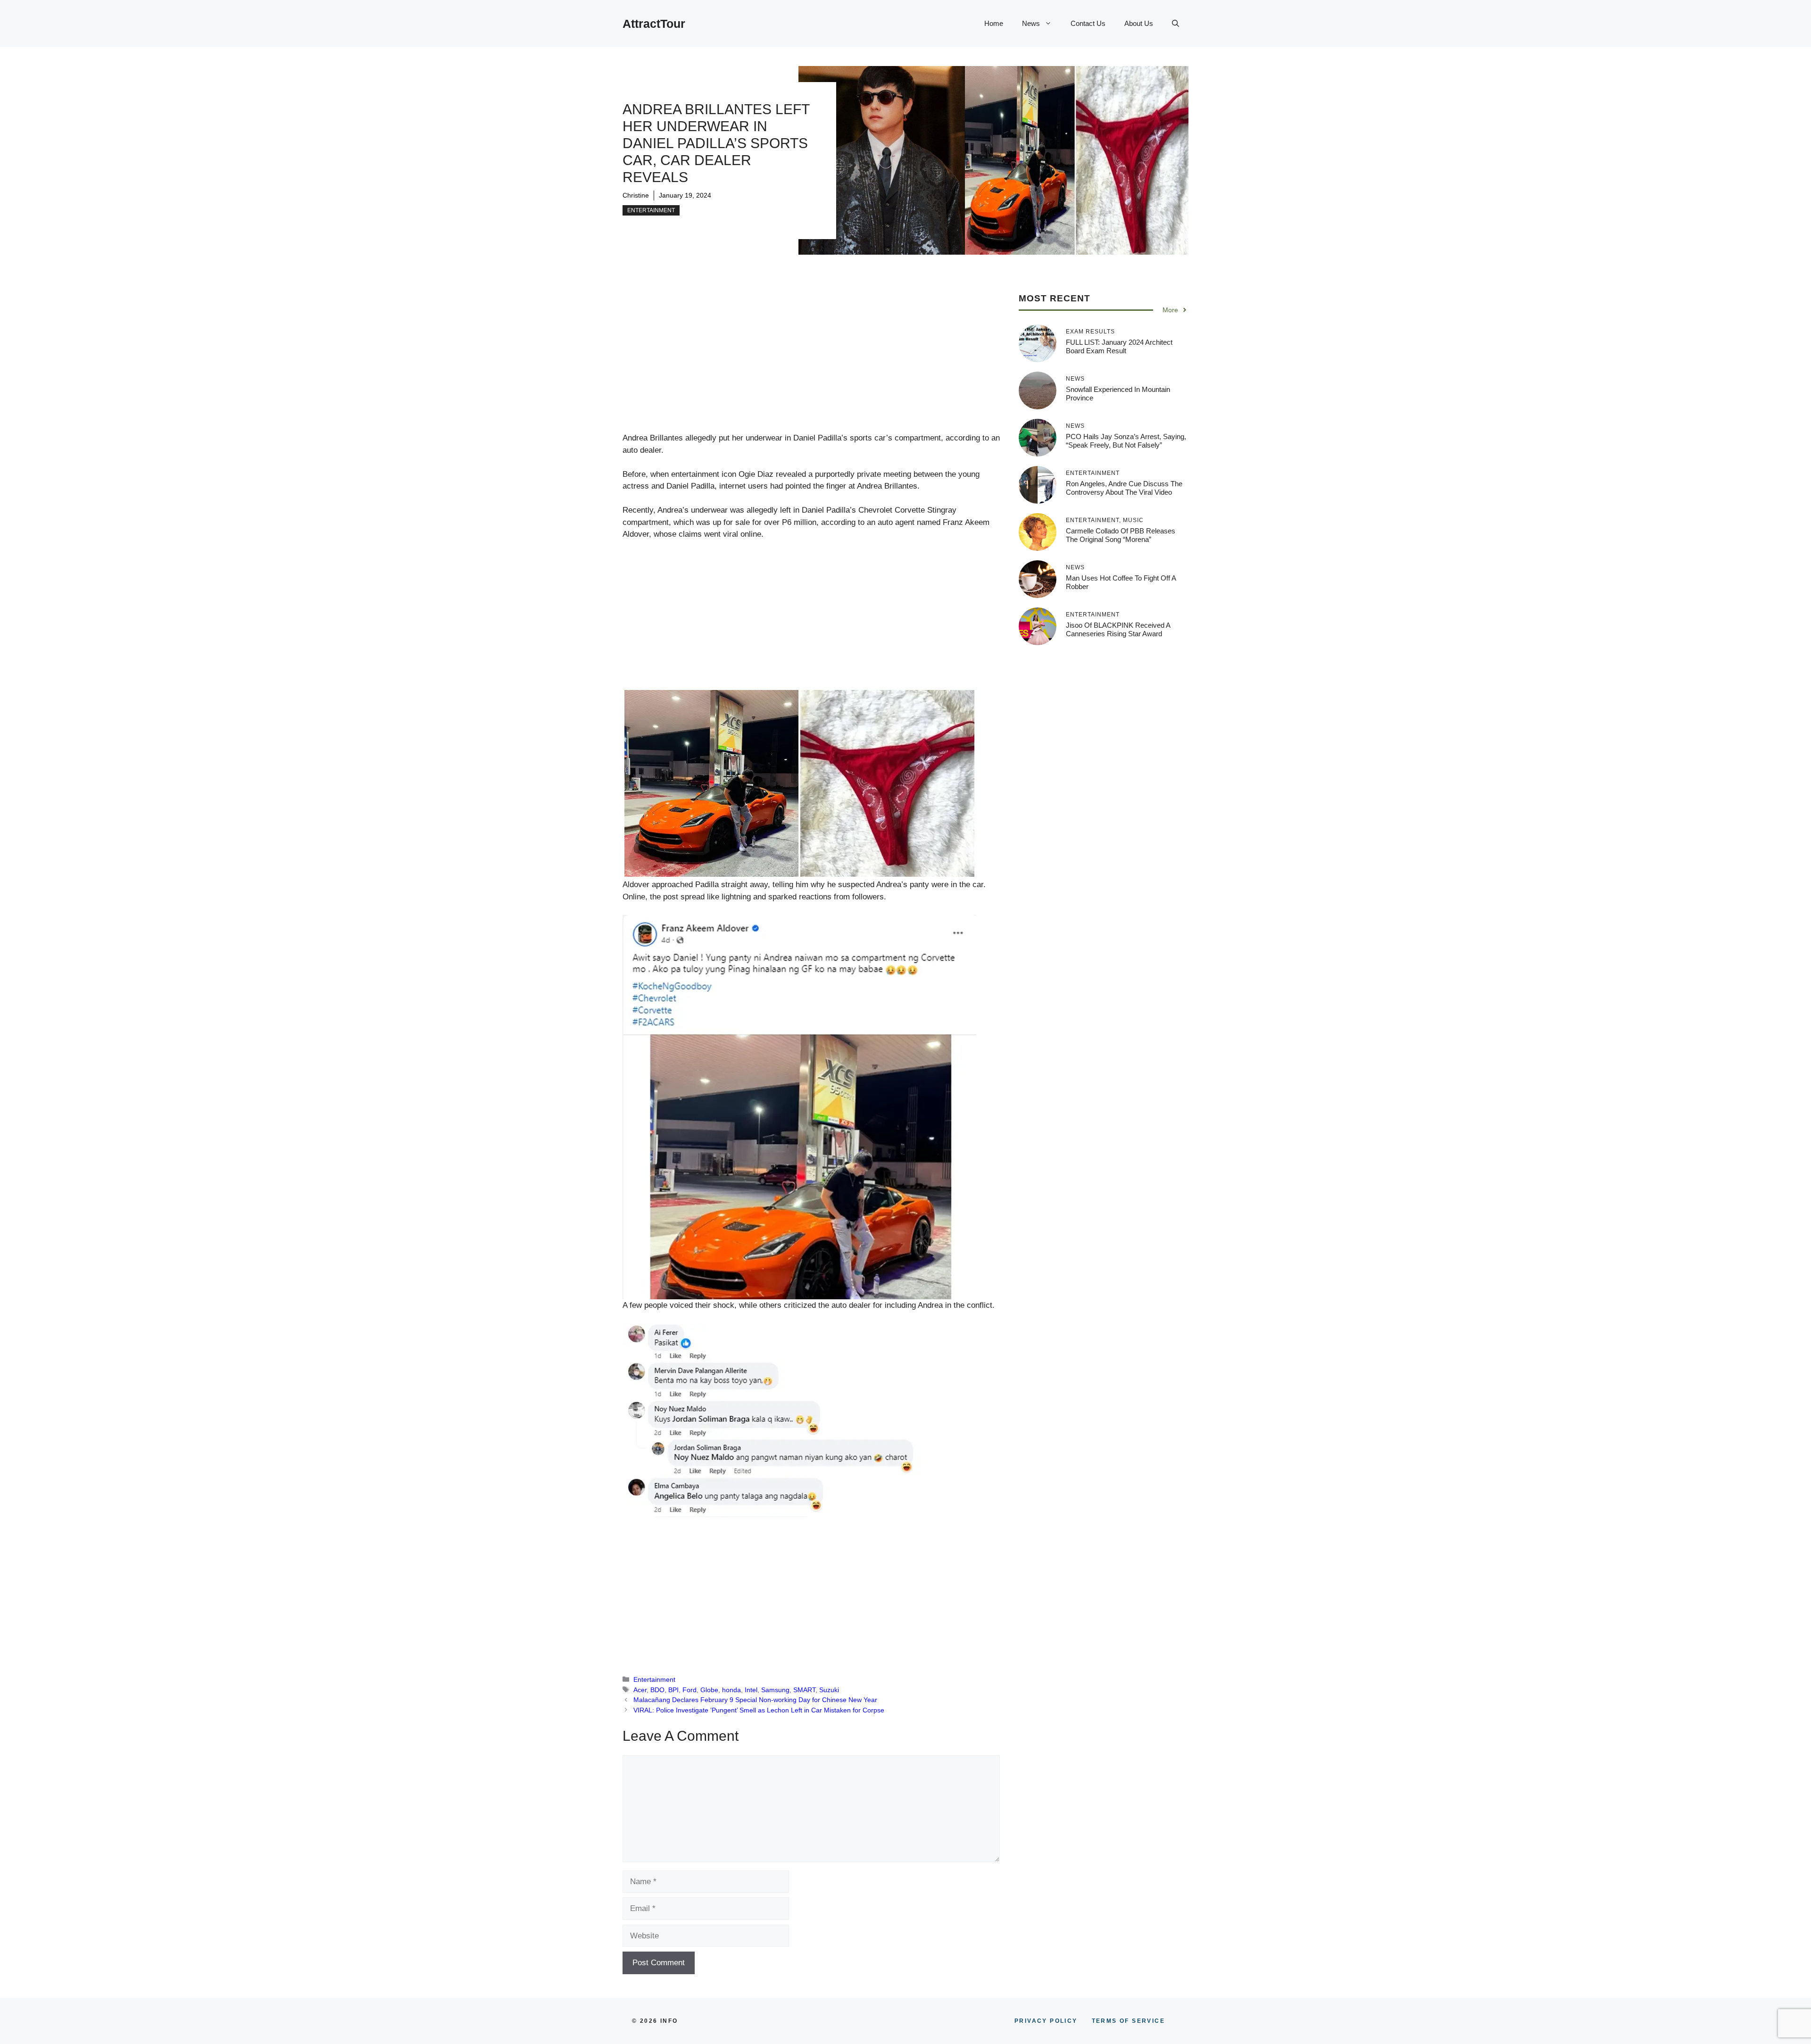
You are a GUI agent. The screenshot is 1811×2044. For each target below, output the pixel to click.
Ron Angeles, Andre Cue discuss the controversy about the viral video (1124, 488)
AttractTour (654, 24)
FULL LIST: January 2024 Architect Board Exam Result (1119, 346)
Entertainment (651, 210)
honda (731, 1690)
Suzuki (829, 1690)
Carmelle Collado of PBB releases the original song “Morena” (1121, 535)
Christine (636, 195)
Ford (690, 1690)
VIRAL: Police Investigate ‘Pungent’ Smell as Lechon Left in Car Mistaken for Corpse (759, 1710)
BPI (673, 1690)
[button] (1175, 24)
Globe (709, 1690)
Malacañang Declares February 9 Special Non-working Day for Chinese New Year (755, 1700)
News (1031, 23)
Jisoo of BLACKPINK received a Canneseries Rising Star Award (1118, 629)
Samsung (775, 1690)
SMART (804, 1690)
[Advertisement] (811, 362)
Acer (640, 1690)
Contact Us (1088, 23)
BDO (657, 1690)
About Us (1139, 23)
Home (994, 23)
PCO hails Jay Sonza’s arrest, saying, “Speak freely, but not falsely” (1126, 441)
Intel (751, 1690)
